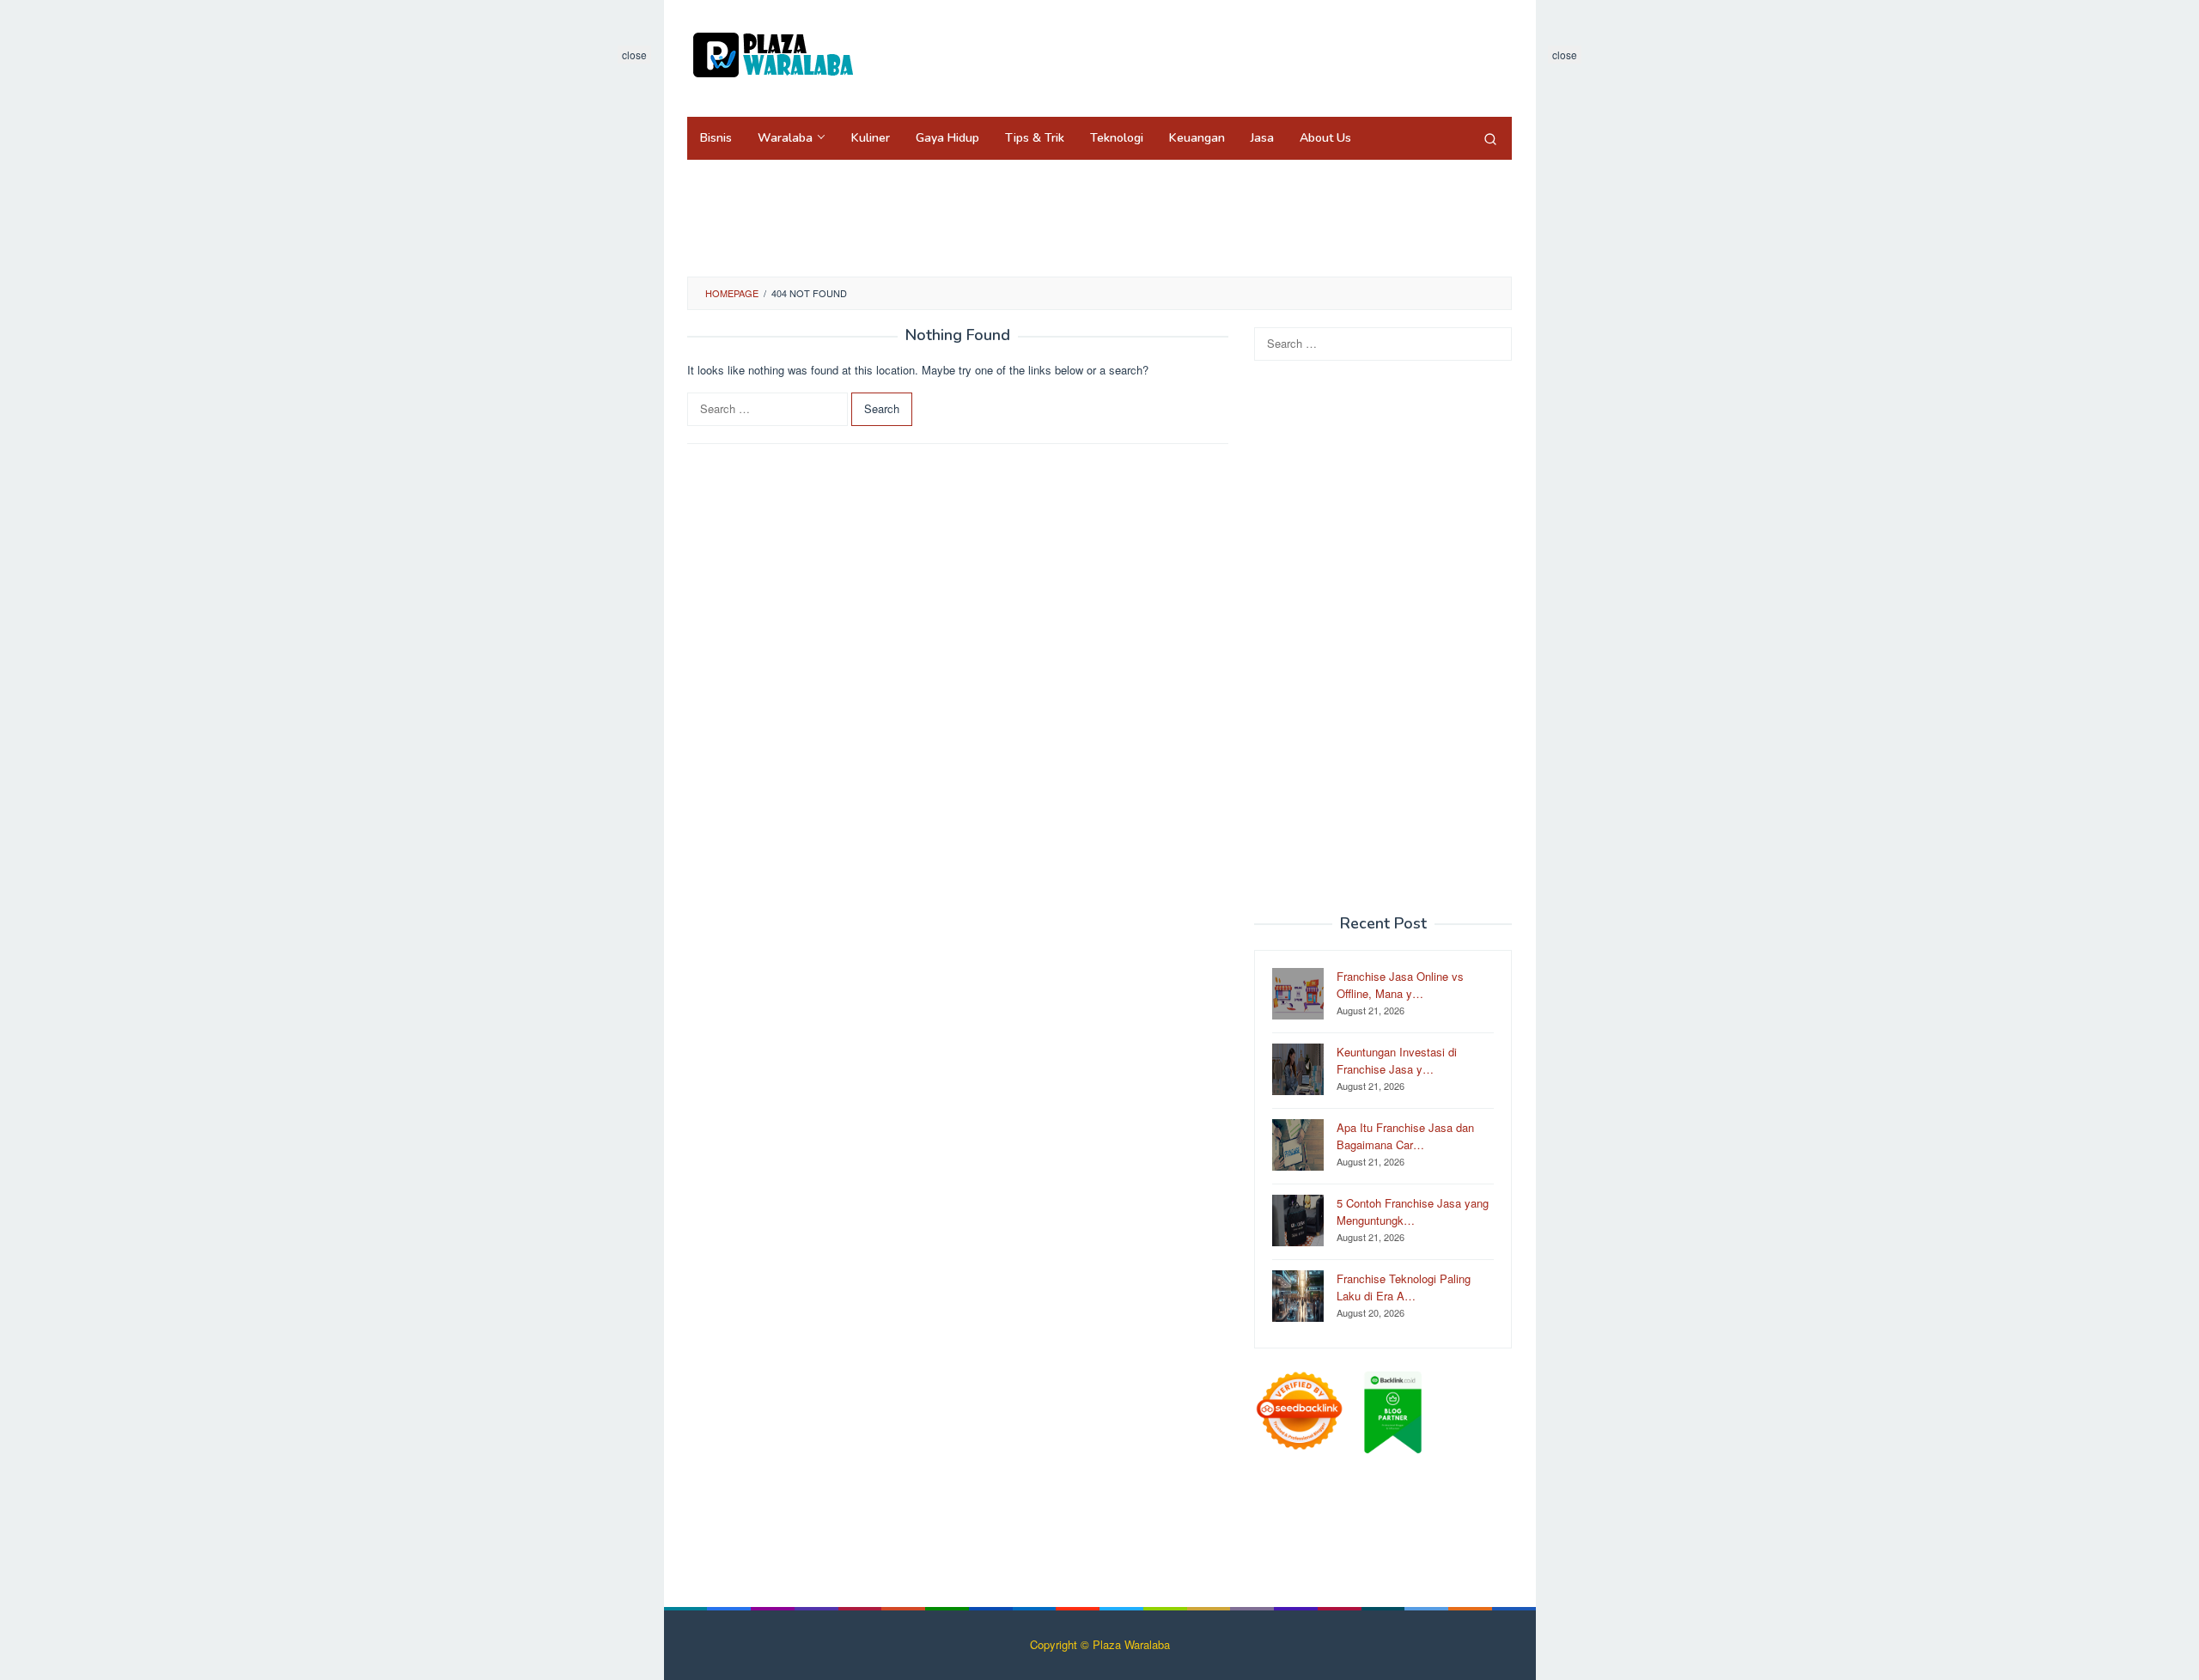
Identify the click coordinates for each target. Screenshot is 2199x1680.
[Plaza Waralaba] (773, 54)
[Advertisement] (1197, 56)
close (634, 55)
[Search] (1490, 138)
